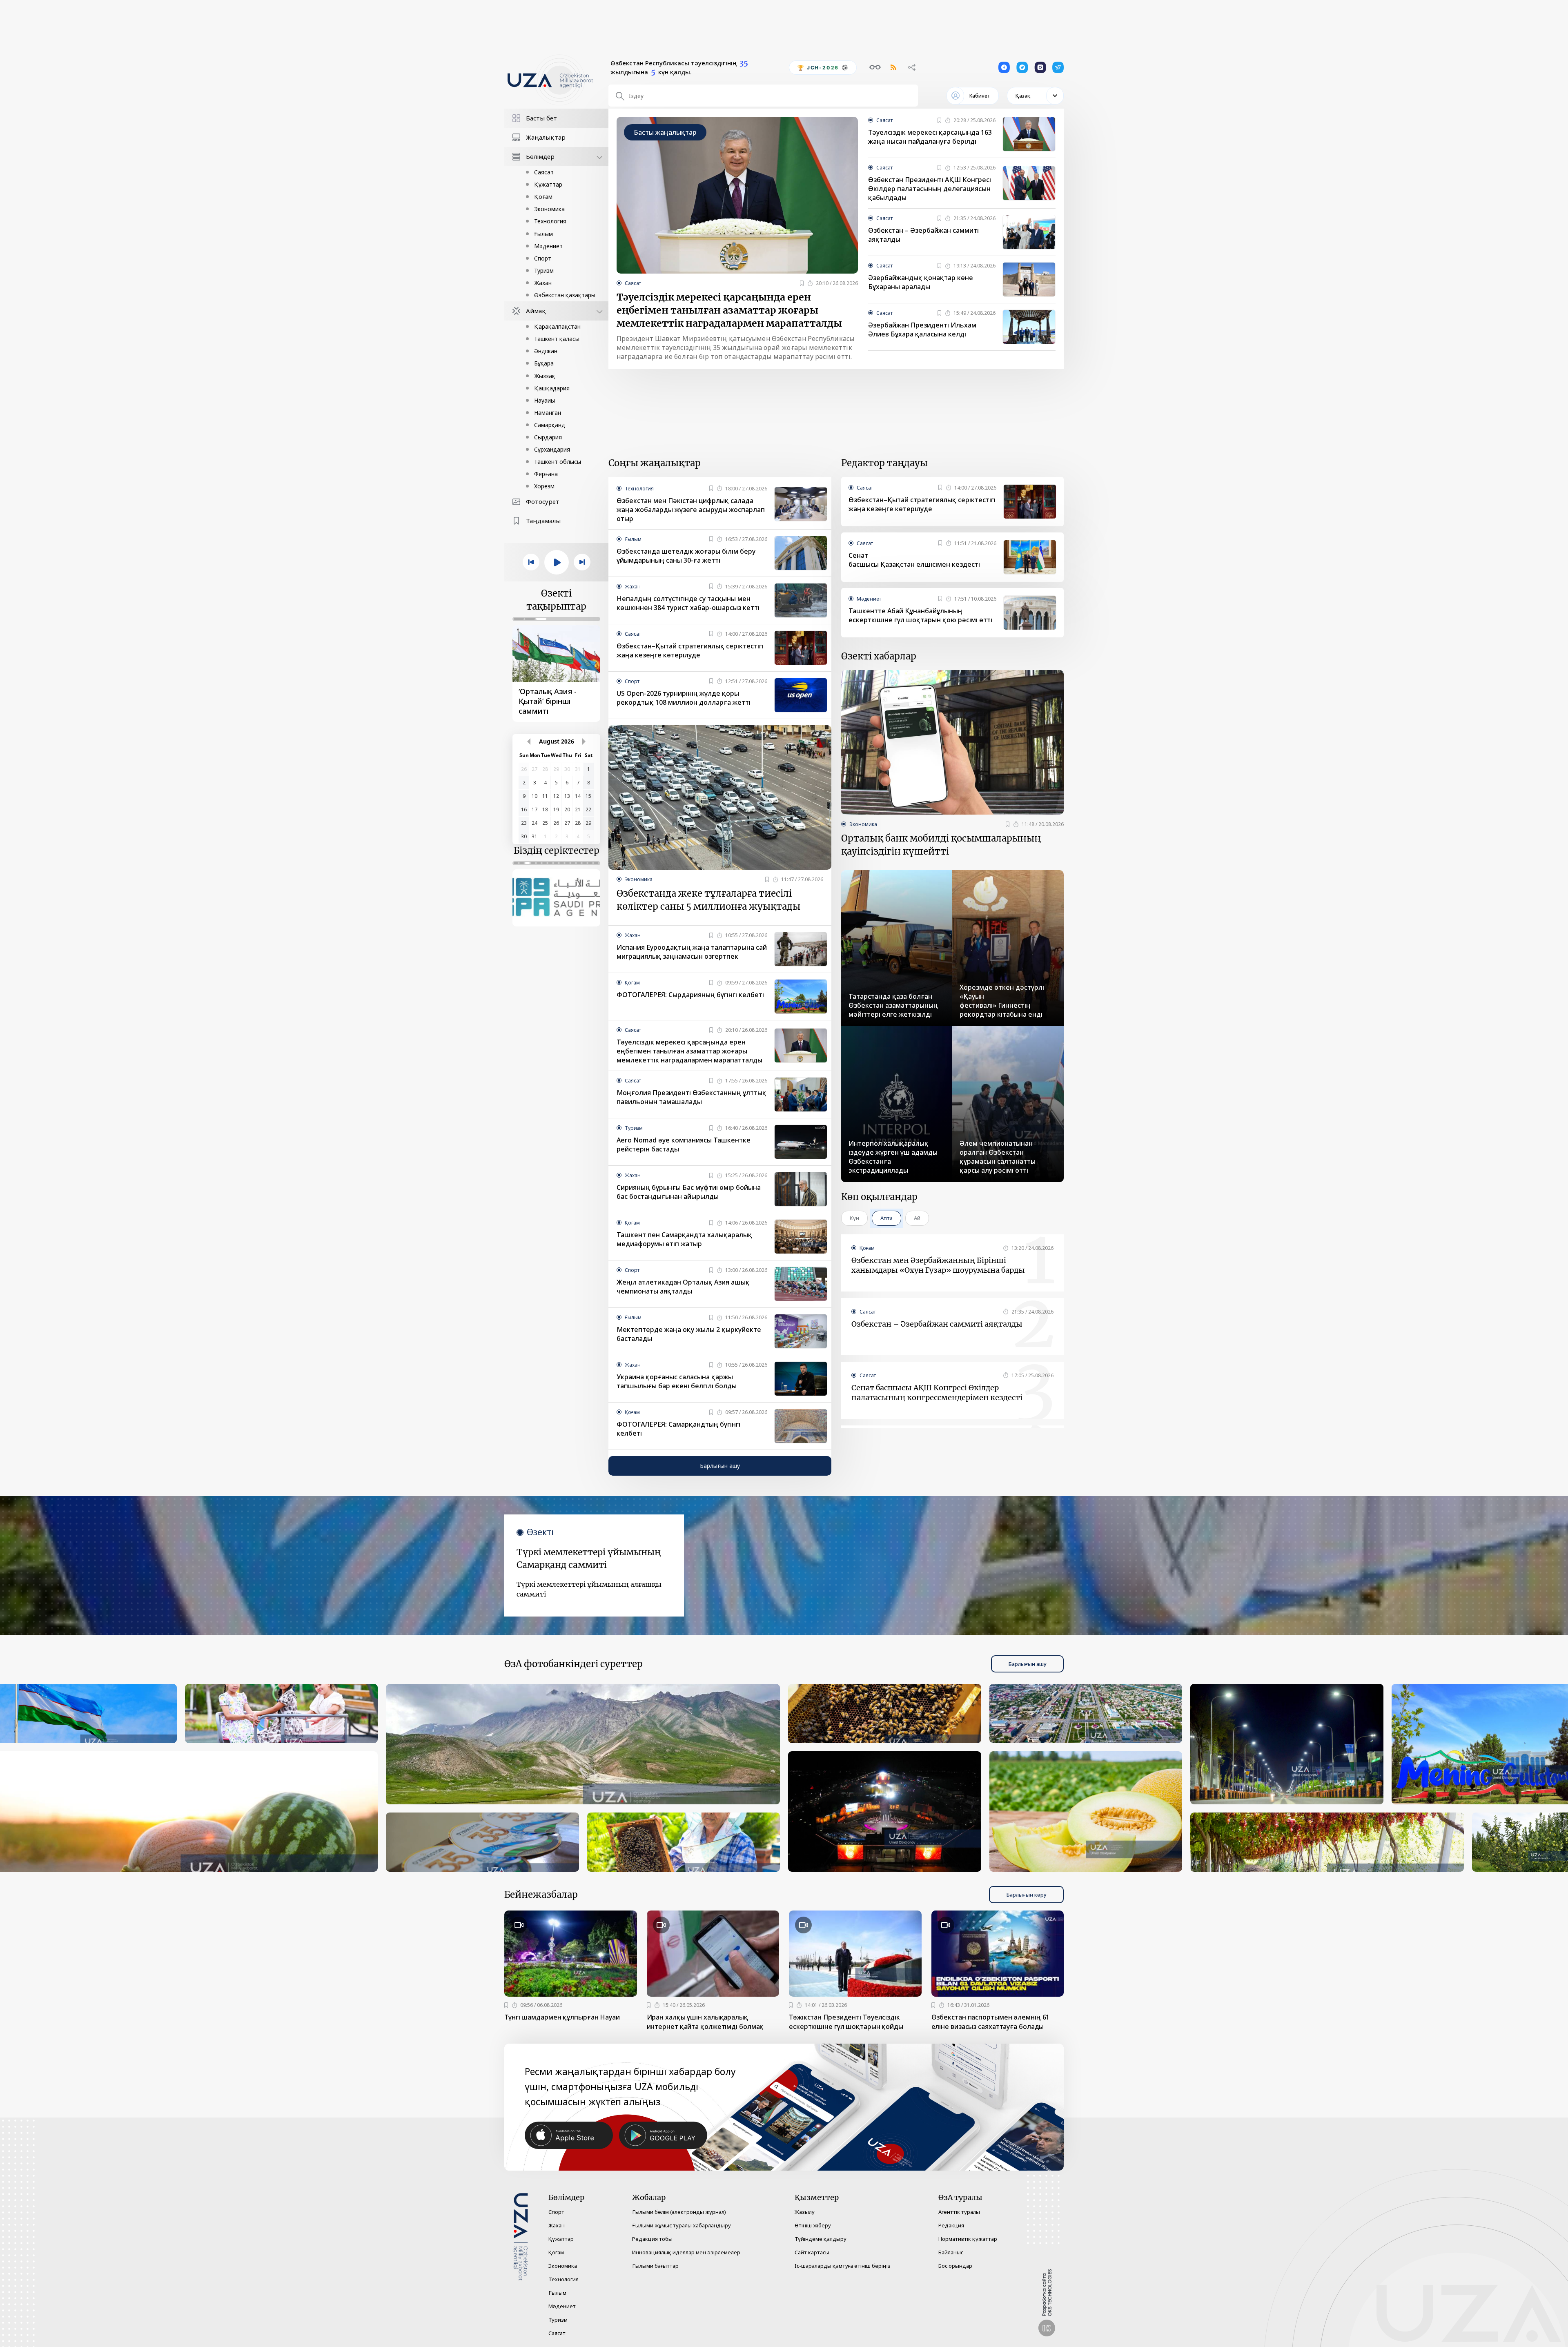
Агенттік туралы (959, 2212)
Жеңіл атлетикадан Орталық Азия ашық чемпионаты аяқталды (683, 1287)
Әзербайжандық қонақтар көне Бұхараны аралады (921, 282)
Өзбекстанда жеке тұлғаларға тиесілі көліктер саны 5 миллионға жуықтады (708, 900)
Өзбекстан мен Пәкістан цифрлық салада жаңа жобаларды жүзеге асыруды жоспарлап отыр (691, 510)
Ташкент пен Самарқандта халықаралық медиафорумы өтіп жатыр (684, 1239)
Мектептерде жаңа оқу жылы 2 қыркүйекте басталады (689, 1334)
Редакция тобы (652, 2239)
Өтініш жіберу (813, 2225)
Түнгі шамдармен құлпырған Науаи (562, 2017)
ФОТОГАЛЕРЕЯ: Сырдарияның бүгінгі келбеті (690, 995)
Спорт (543, 258)
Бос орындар (955, 2266)
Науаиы (545, 400)
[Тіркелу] (802, 283)
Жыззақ (545, 376)
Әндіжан (546, 351)
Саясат (544, 172)
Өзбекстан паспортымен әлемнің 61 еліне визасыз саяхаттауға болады (991, 2022)
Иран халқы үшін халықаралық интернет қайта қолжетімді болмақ (705, 2022)
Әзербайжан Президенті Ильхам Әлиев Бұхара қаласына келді (922, 330)
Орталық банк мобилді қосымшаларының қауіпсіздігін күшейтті (941, 845)
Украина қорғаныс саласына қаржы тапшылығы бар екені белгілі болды (677, 1381)
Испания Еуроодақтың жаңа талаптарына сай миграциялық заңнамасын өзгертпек (692, 952)
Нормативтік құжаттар (968, 2239)
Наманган (548, 413)
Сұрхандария (552, 449)
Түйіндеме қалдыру (821, 2239)
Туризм (544, 271)
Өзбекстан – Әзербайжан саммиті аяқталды (923, 235)
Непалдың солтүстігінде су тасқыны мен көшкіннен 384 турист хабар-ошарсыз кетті (688, 603)
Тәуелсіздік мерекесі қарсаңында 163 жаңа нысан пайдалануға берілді (930, 137)
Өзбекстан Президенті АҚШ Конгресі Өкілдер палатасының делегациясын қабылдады (930, 189)
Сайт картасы (812, 2252)
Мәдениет (548, 246)
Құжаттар (548, 184)
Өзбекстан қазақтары (565, 295)
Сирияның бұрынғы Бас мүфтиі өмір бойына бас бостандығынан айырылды (689, 1192)
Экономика (549, 209)
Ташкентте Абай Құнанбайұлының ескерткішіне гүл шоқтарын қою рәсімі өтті (920, 615)
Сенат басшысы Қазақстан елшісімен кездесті (914, 560)
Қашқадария (552, 388)
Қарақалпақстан (557, 326)
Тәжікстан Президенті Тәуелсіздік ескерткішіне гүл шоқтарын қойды (846, 2022)
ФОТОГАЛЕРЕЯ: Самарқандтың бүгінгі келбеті (678, 1429)
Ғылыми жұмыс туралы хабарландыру (682, 2225)
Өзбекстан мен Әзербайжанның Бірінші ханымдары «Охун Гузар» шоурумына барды (938, 1265)
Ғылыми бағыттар (655, 2266)
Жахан (543, 283)
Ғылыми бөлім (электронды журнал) (679, 2212)
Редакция (951, 2225)
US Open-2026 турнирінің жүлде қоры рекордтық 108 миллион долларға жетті (684, 698)
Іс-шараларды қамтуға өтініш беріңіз (843, 2266)
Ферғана (546, 474)
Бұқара (544, 363)
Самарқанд (550, 425)
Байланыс (951, 2252)
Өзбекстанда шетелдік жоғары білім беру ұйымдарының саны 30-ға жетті (686, 556)
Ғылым (543, 234)
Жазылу (805, 2212)
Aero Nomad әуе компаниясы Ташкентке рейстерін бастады (684, 1145)
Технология (550, 221)
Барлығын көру (1026, 1895)
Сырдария (548, 437)
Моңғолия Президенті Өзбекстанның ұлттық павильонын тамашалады (692, 1097)
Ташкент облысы (558, 462)
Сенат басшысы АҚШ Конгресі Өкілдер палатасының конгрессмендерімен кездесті (937, 1393)
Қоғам (543, 197)
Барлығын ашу (720, 1466)
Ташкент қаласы (557, 339)
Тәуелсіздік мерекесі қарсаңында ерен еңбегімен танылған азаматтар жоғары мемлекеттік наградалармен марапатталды (729, 310)
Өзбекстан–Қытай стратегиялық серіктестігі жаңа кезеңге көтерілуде (690, 650)
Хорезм (544, 486)
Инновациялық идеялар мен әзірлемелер (686, 2252)
